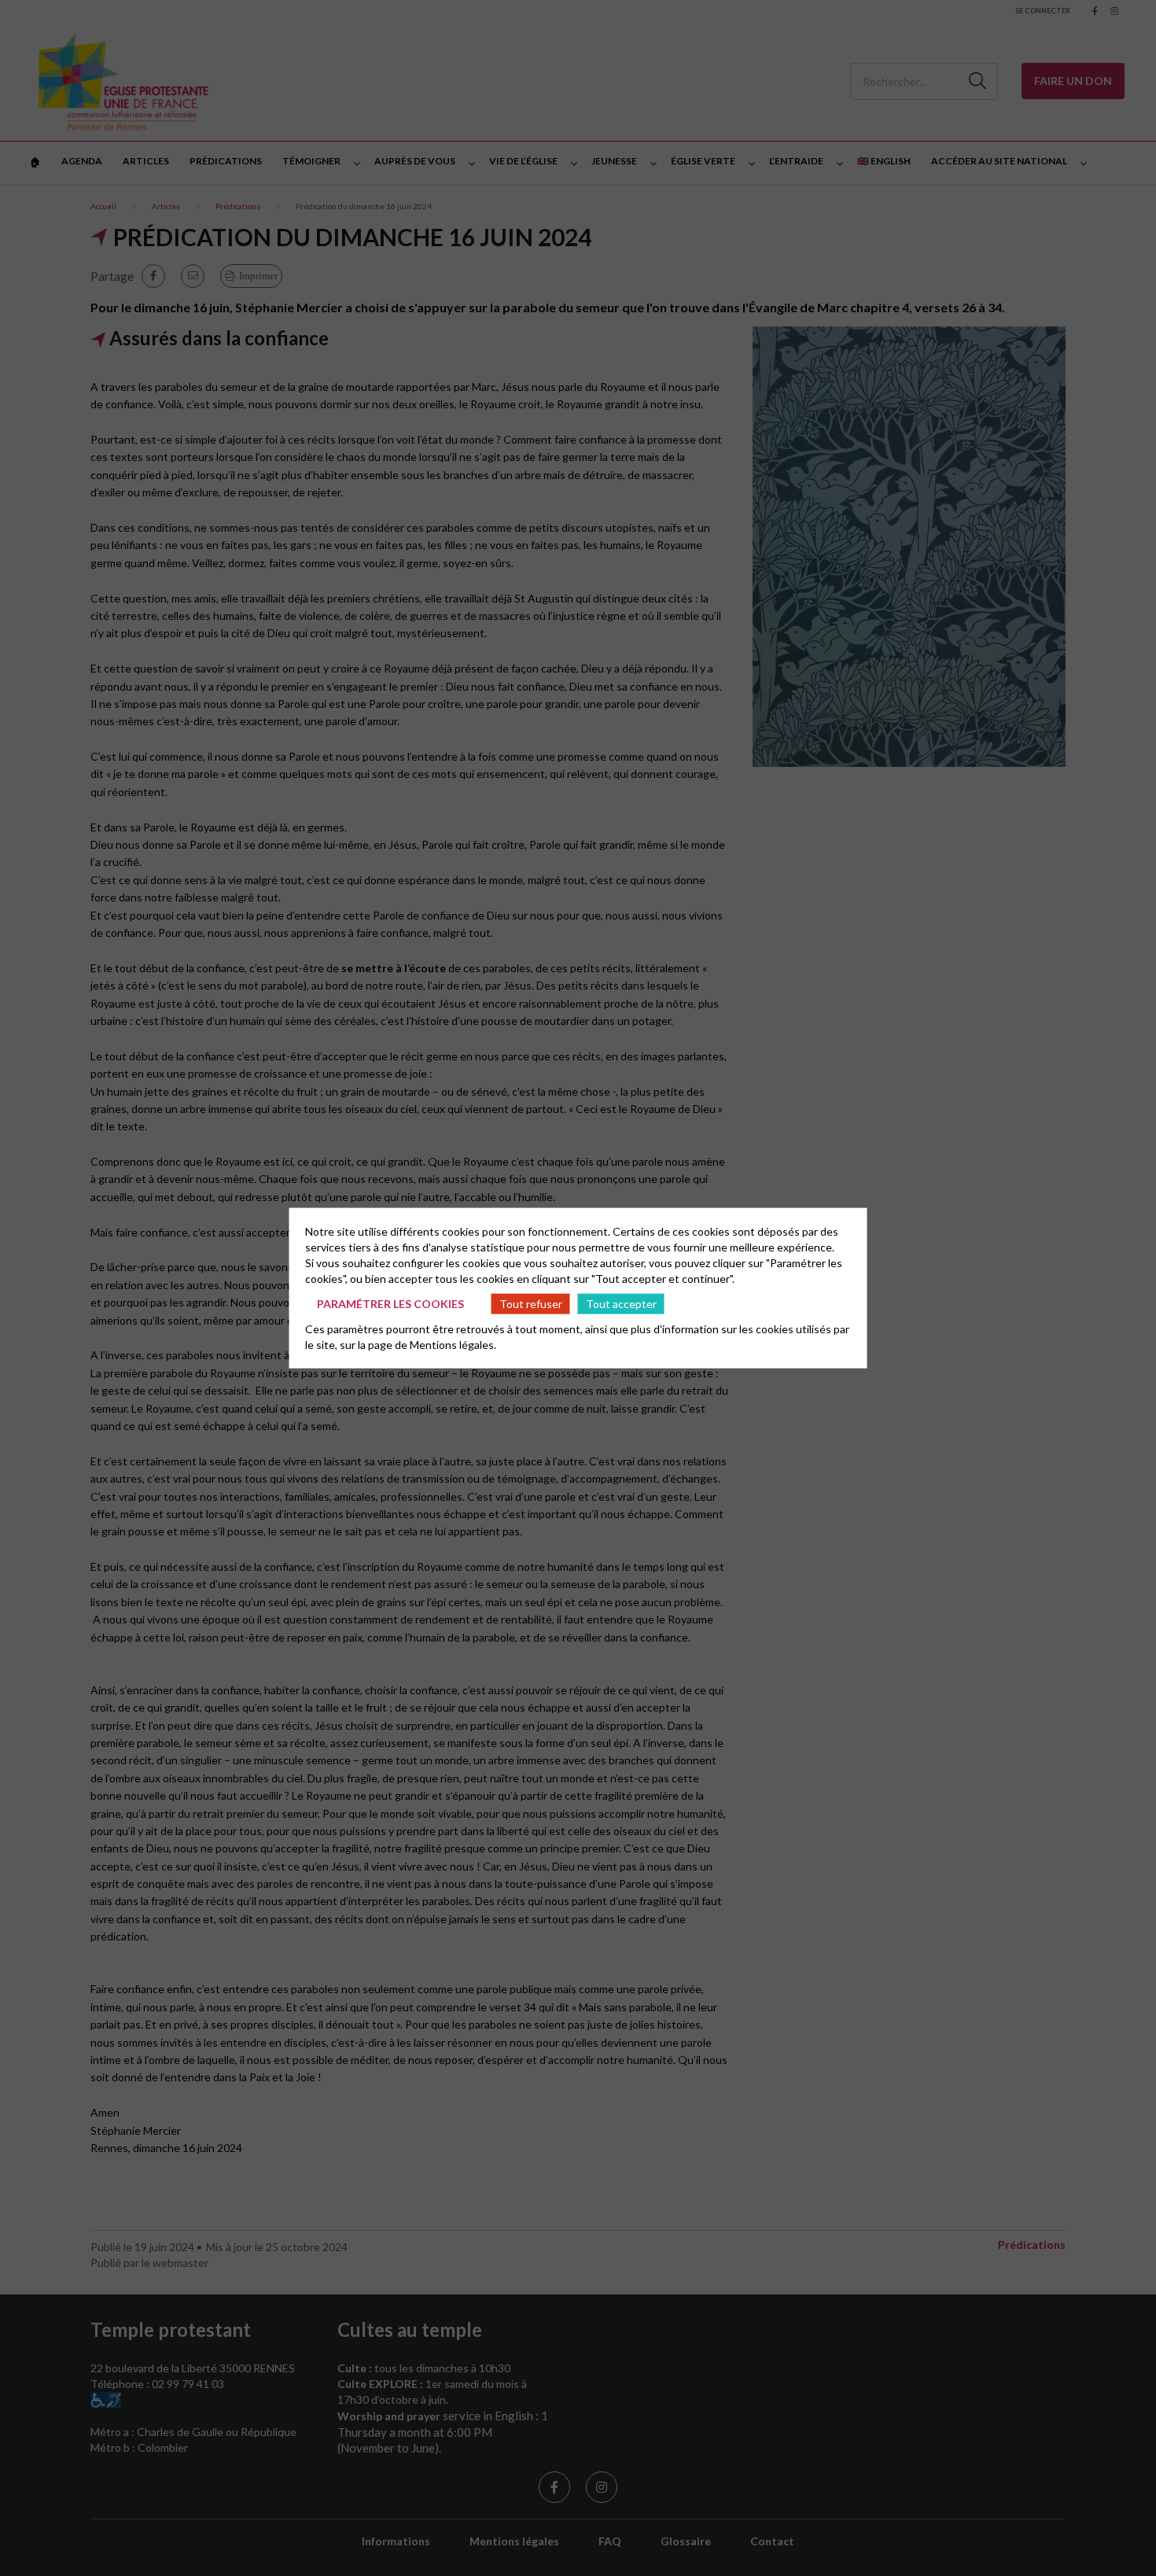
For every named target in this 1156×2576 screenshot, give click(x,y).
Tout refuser (531, 1303)
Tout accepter (621, 1303)
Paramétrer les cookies (390, 1303)
